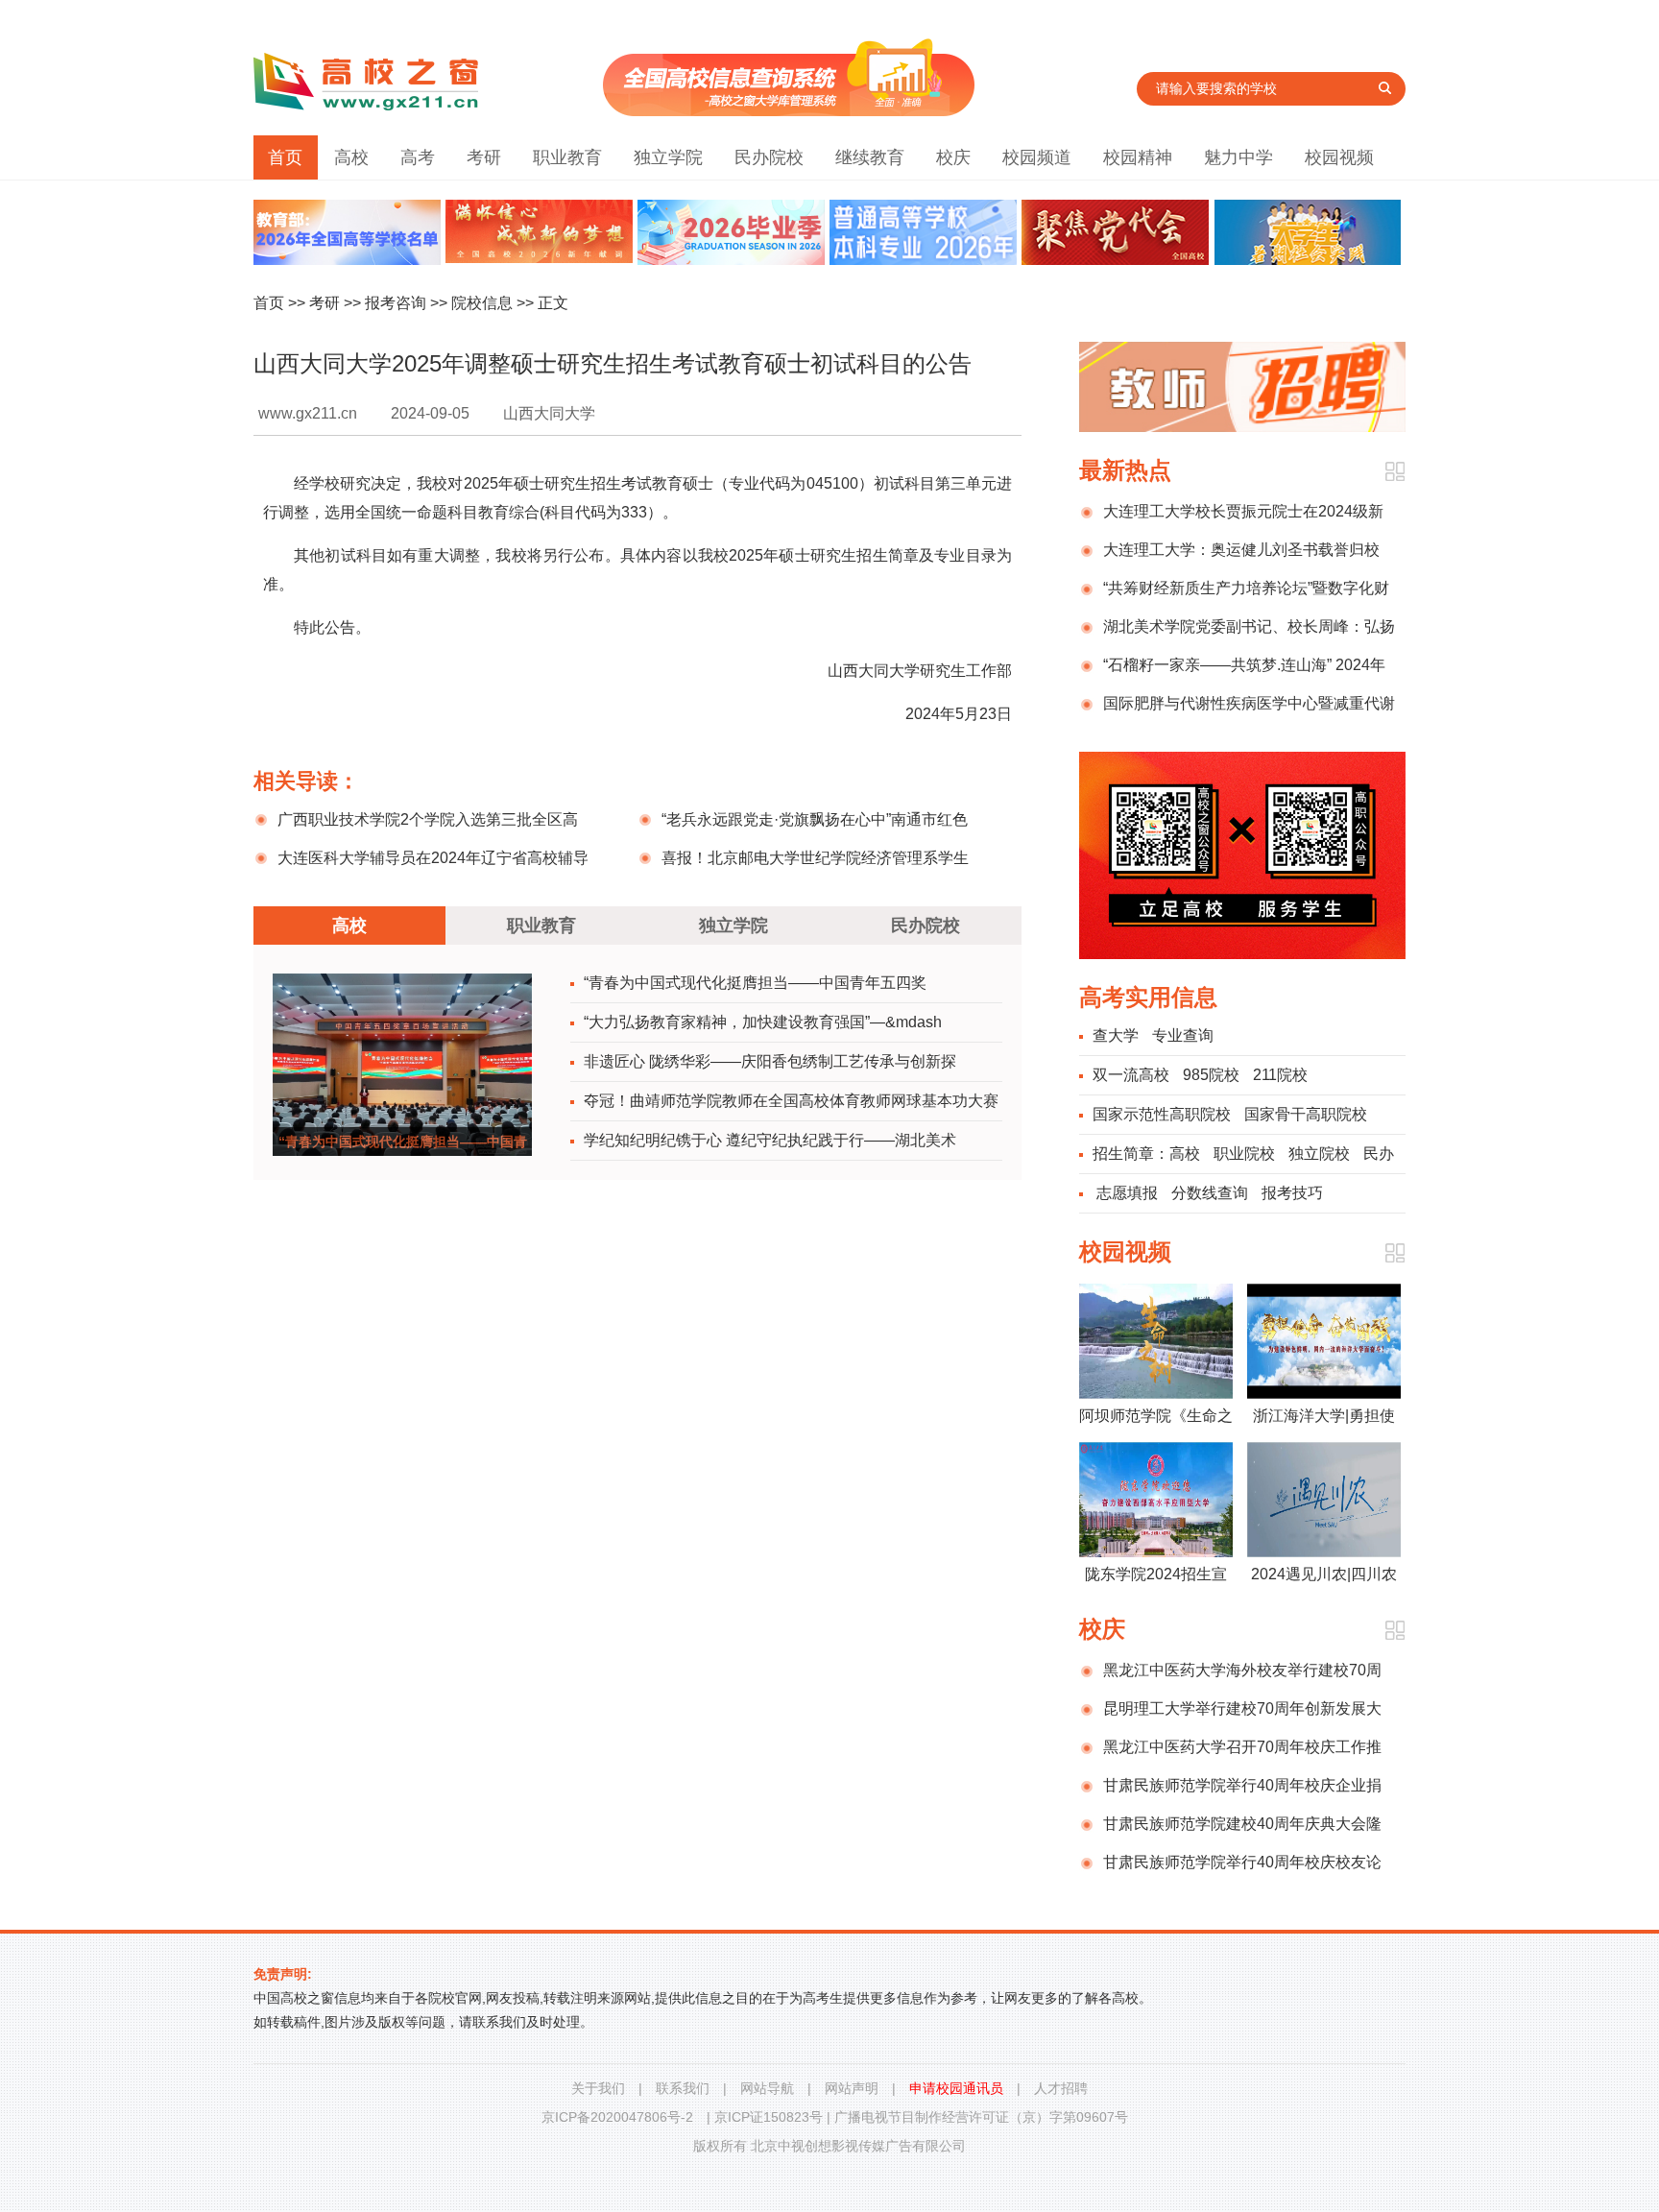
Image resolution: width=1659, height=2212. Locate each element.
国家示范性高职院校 (1162, 1114)
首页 (285, 157)
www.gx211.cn (308, 413)
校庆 (953, 157)
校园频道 (1037, 157)
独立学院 (668, 157)
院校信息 (482, 303)
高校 (351, 157)
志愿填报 (1127, 1193)
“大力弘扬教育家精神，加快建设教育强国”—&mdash (763, 1022)
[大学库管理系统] (789, 111)
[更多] (1395, 472)
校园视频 (1339, 157)
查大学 (1116, 1035)
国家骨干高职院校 (1306, 1114)
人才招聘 (1061, 2088)
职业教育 (567, 157)
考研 (484, 157)
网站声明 (852, 2088)
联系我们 (683, 2088)
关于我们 (598, 2088)
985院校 (1211, 1075)
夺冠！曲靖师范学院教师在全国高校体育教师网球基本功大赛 (791, 1101)
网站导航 (767, 2088)
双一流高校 (1131, 1075)
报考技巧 (1292, 1193)
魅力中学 (1238, 157)
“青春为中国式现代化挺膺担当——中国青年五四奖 (755, 983)
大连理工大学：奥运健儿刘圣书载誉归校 (1241, 550)
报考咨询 (396, 303)
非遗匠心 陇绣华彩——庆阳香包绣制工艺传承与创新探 (770, 1061)
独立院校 (1319, 1154)
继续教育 (870, 157)
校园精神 (1138, 157)
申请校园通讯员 (956, 2088)
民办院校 (769, 157)
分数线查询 (1210, 1193)
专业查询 (1183, 1035)
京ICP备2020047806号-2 (617, 2117)
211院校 (1280, 1075)
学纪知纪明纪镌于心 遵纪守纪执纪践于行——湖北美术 (770, 1140)
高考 (418, 157)
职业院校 (1244, 1154)
